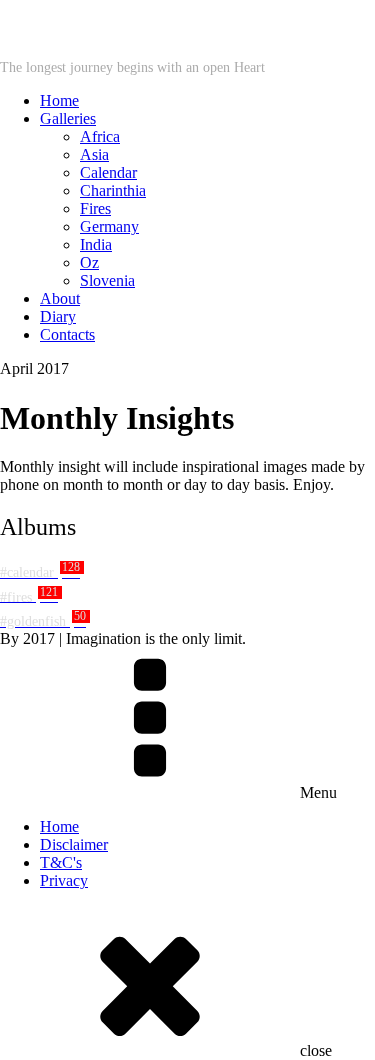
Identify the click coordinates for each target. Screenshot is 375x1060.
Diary (58, 316)
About (60, 298)
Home (59, 100)
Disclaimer (74, 844)
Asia (94, 154)
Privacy (64, 880)
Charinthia (113, 190)
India (96, 244)
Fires (95, 208)
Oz (89, 262)
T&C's (61, 862)
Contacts (67, 334)
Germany (109, 226)
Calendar (108, 172)
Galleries (68, 118)
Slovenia (107, 280)
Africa (100, 136)
